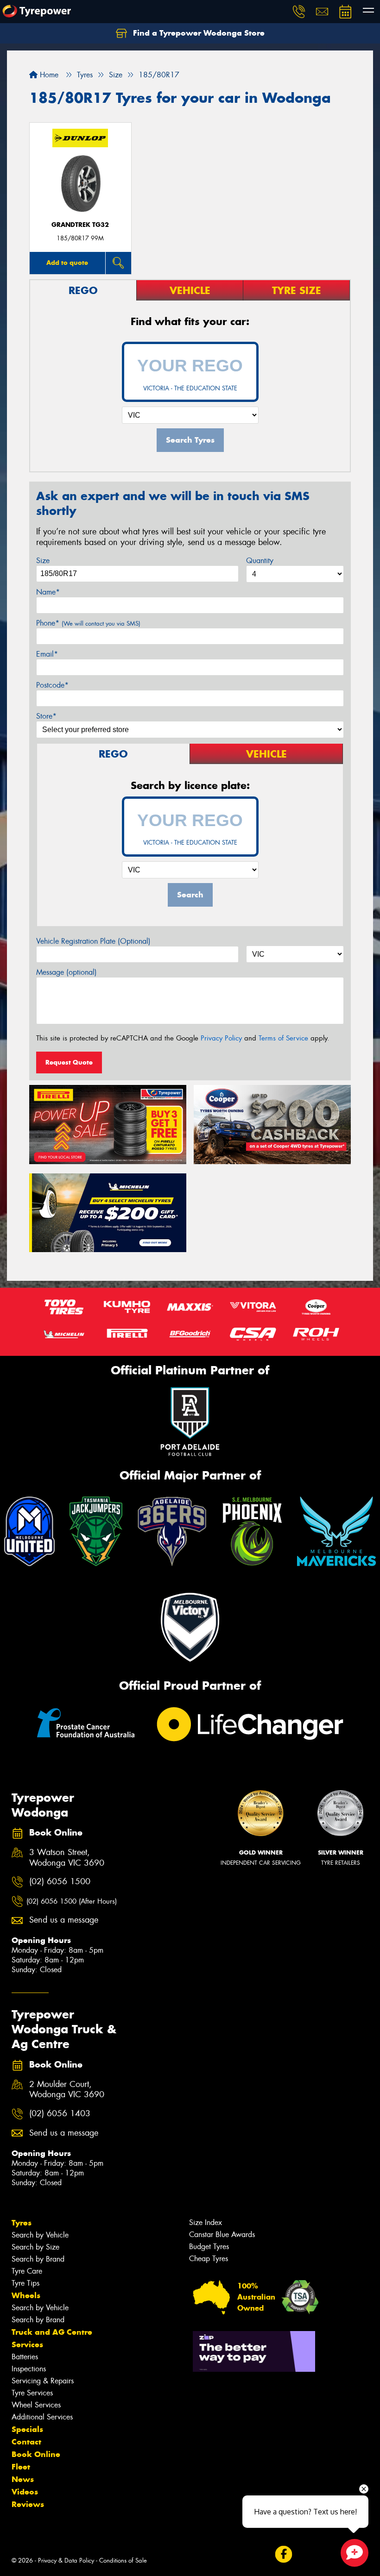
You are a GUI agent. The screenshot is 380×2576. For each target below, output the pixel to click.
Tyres (22, 2223)
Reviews (28, 2504)
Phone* (88, 623)
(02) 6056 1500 (60, 1882)
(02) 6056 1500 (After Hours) (72, 1901)
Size (43, 561)
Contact (26, 2442)
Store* (46, 716)
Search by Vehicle (40, 2235)
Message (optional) (66, 972)
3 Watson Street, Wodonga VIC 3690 (67, 1858)
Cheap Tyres (209, 2259)
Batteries (25, 2357)
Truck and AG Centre (52, 2332)
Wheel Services (36, 2405)
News (23, 2479)
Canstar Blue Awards (222, 2234)
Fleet (21, 2467)
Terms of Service (283, 1038)
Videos (25, 2492)
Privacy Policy (221, 1038)
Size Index (206, 2222)
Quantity (260, 561)
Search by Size (35, 2247)
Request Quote (69, 1062)
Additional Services (42, 2417)
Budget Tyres (209, 2247)
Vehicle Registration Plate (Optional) (93, 941)
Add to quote (67, 263)
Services (27, 2344)
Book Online (36, 2454)
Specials (27, 2429)
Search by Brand (38, 2259)
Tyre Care (27, 2271)
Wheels (26, 2295)
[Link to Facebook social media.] (283, 2554)
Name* (48, 592)
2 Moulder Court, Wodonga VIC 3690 (67, 2090)
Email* (47, 654)
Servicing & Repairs (43, 2381)
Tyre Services (32, 2393)
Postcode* (52, 685)
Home (48, 75)
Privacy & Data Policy (66, 2560)
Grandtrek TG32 (80, 225)
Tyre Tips (25, 2283)
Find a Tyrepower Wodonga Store (198, 33)
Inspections (29, 2369)
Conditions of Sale (123, 2560)
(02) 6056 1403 (60, 2114)
